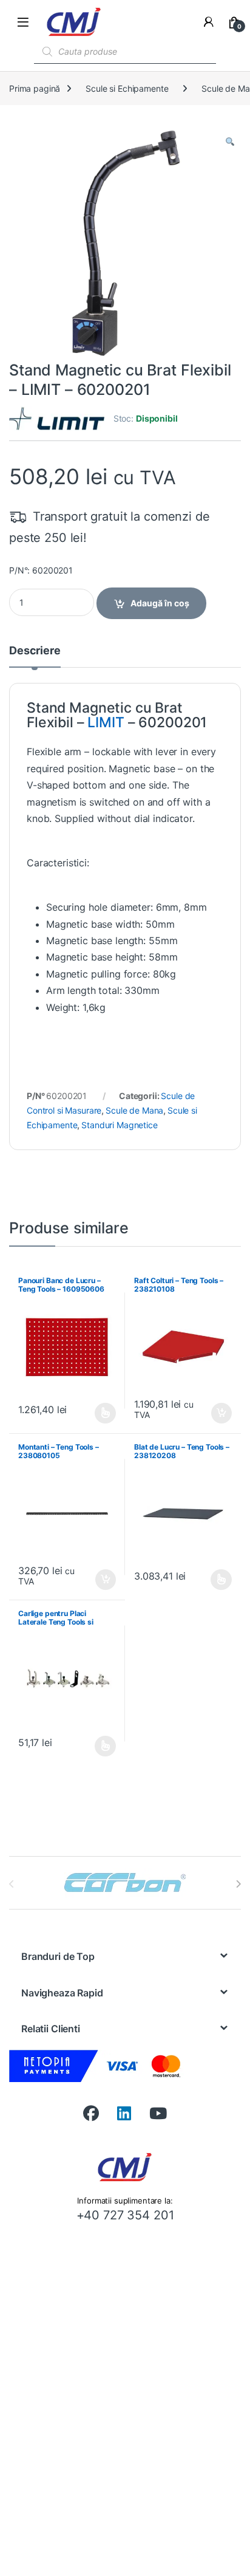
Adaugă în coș (160, 603)
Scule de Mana (134, 1110)
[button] (230, 142)
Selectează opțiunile (94, 1413)
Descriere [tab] (35, 651)
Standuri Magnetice (119, 1125)
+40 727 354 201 (125, 2215)
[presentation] (238, 1884)
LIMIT (106, 722)
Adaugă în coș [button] (217, 1413)
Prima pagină (35, 88)
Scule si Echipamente (127, 88)
